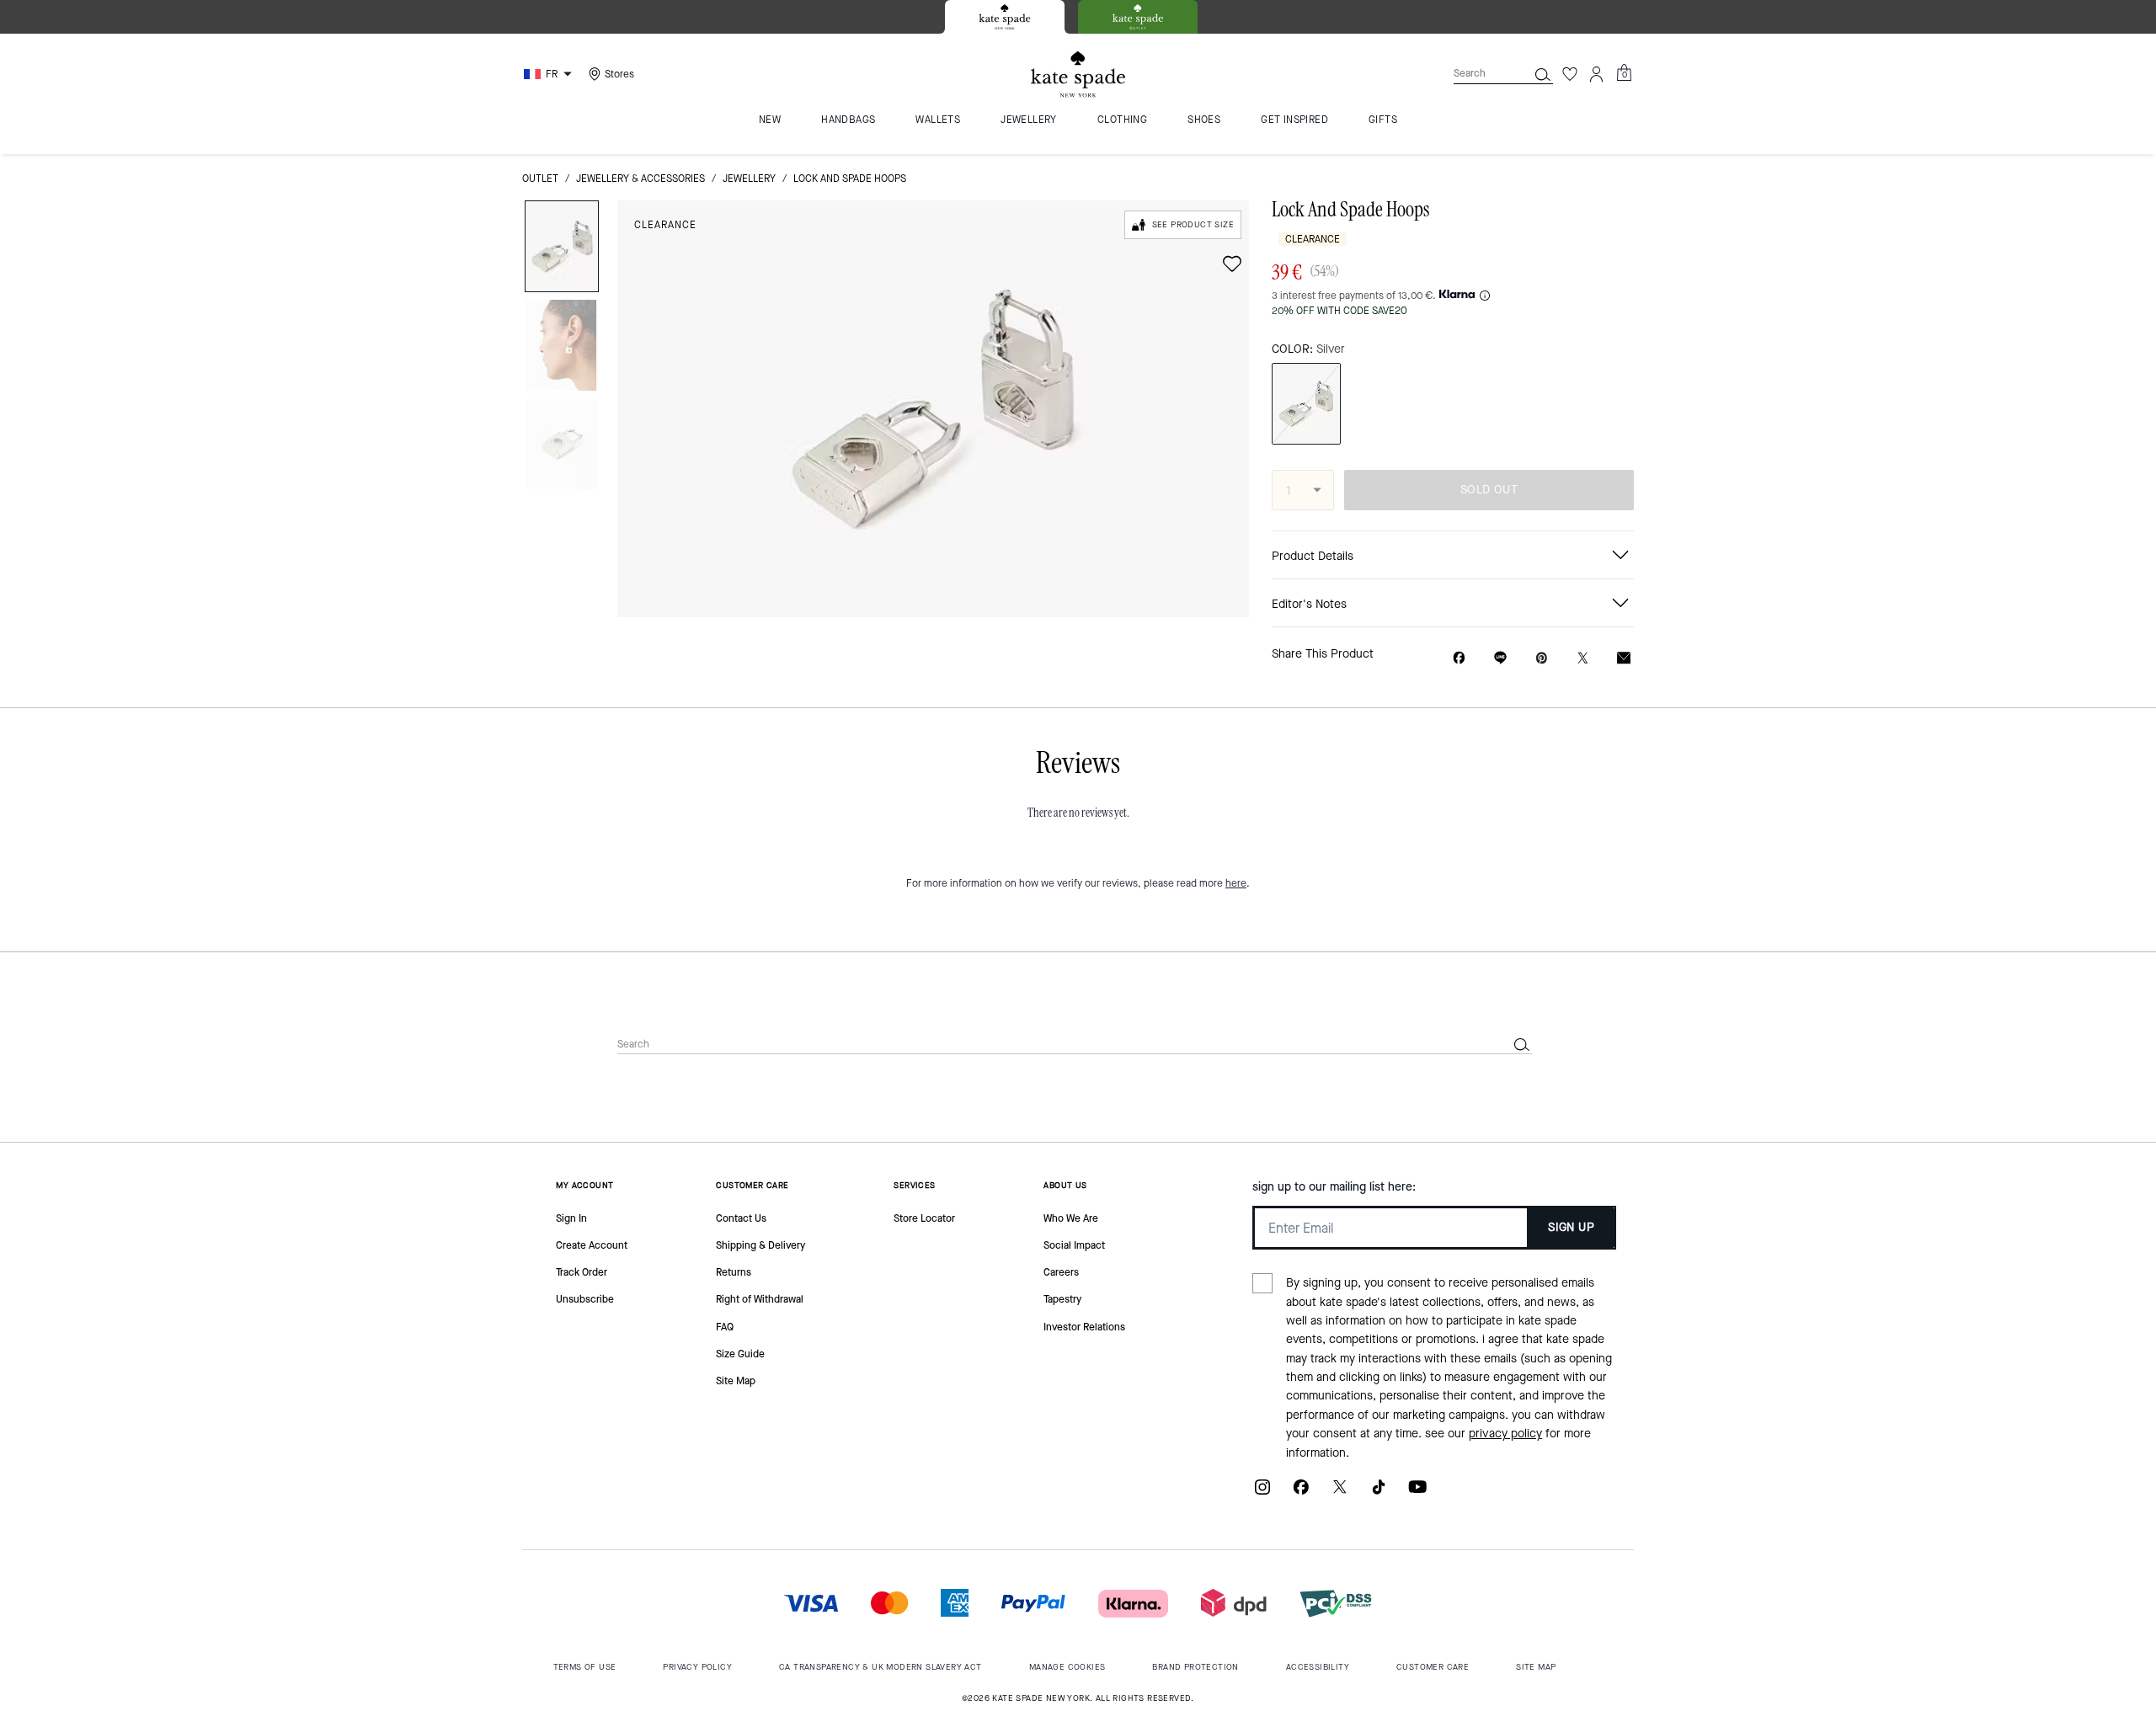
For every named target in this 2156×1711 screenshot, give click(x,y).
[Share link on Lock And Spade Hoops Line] (1500, 658)
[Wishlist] (1570, 74)
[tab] (1005, 17)
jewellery (749, 179)
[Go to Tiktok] (1379, 1493)
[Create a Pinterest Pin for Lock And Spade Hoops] (1542, 658)
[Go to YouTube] (1417, 1493)
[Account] (1597, 74)
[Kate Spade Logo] (1078, 75)
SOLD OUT (1489, 490)
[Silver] (1306, 404)
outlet (540, 179)
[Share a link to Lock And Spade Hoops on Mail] (1624, 658)
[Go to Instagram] (1262, 1493)
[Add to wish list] (1232, 264)
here (1236, 883)
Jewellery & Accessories (640, 179)
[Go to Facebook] (1301, 1493)
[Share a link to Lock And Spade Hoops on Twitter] (1583, 658)
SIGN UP (1571, 1227)
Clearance (665, 225)
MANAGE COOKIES (1067, 1667)
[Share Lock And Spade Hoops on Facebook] (1459, 658)
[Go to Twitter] (1340, 1493)
